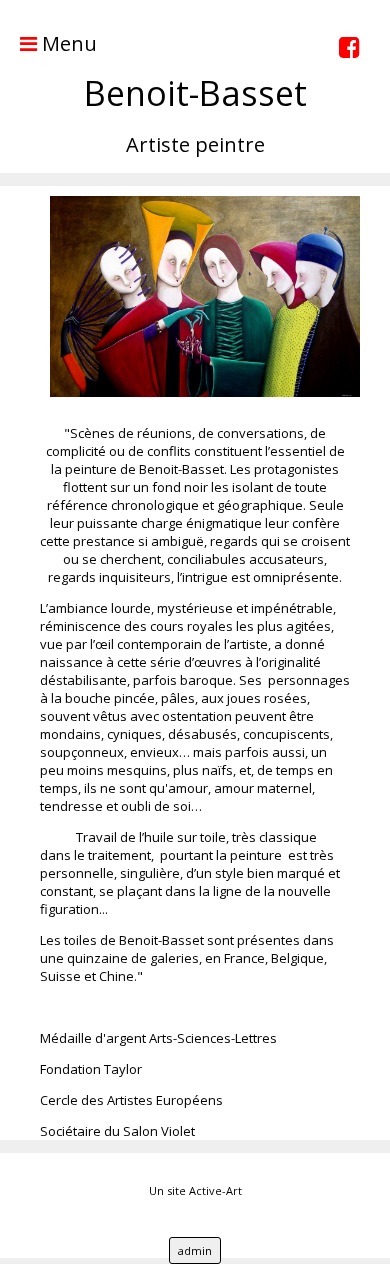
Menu (67, 43)
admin (195, 1250)
